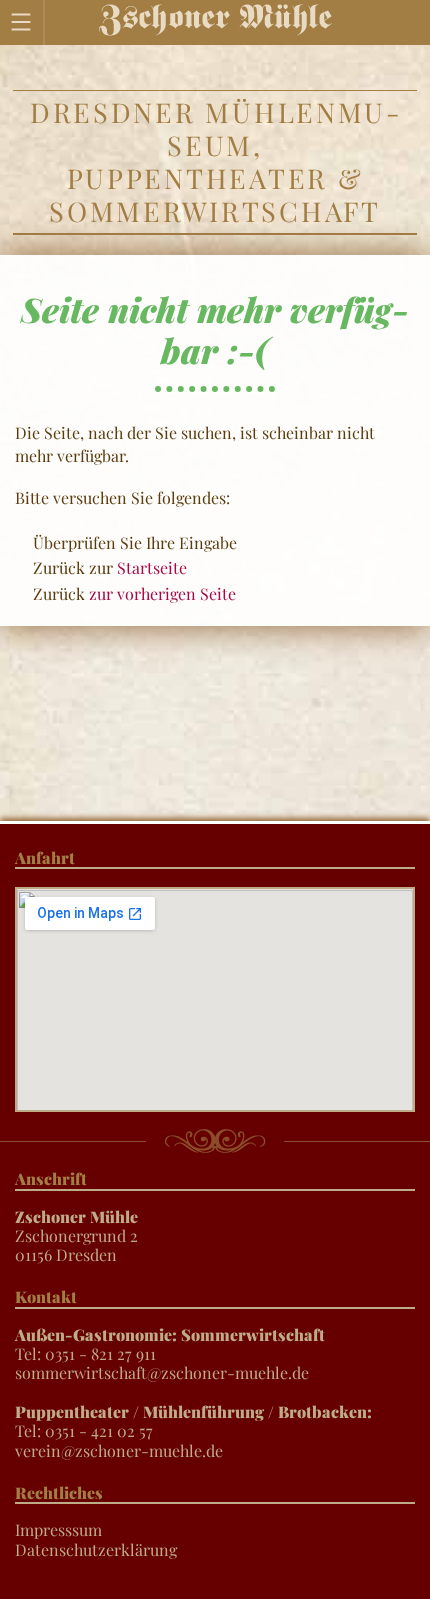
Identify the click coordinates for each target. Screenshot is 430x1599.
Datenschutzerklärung (96, 1549)
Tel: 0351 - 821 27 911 (170, 1344)
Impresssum (58, 1529)
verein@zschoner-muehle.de (119, 1450)
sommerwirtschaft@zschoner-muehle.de (162, 1372)
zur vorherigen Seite (162, 593)
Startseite (152, 567)
